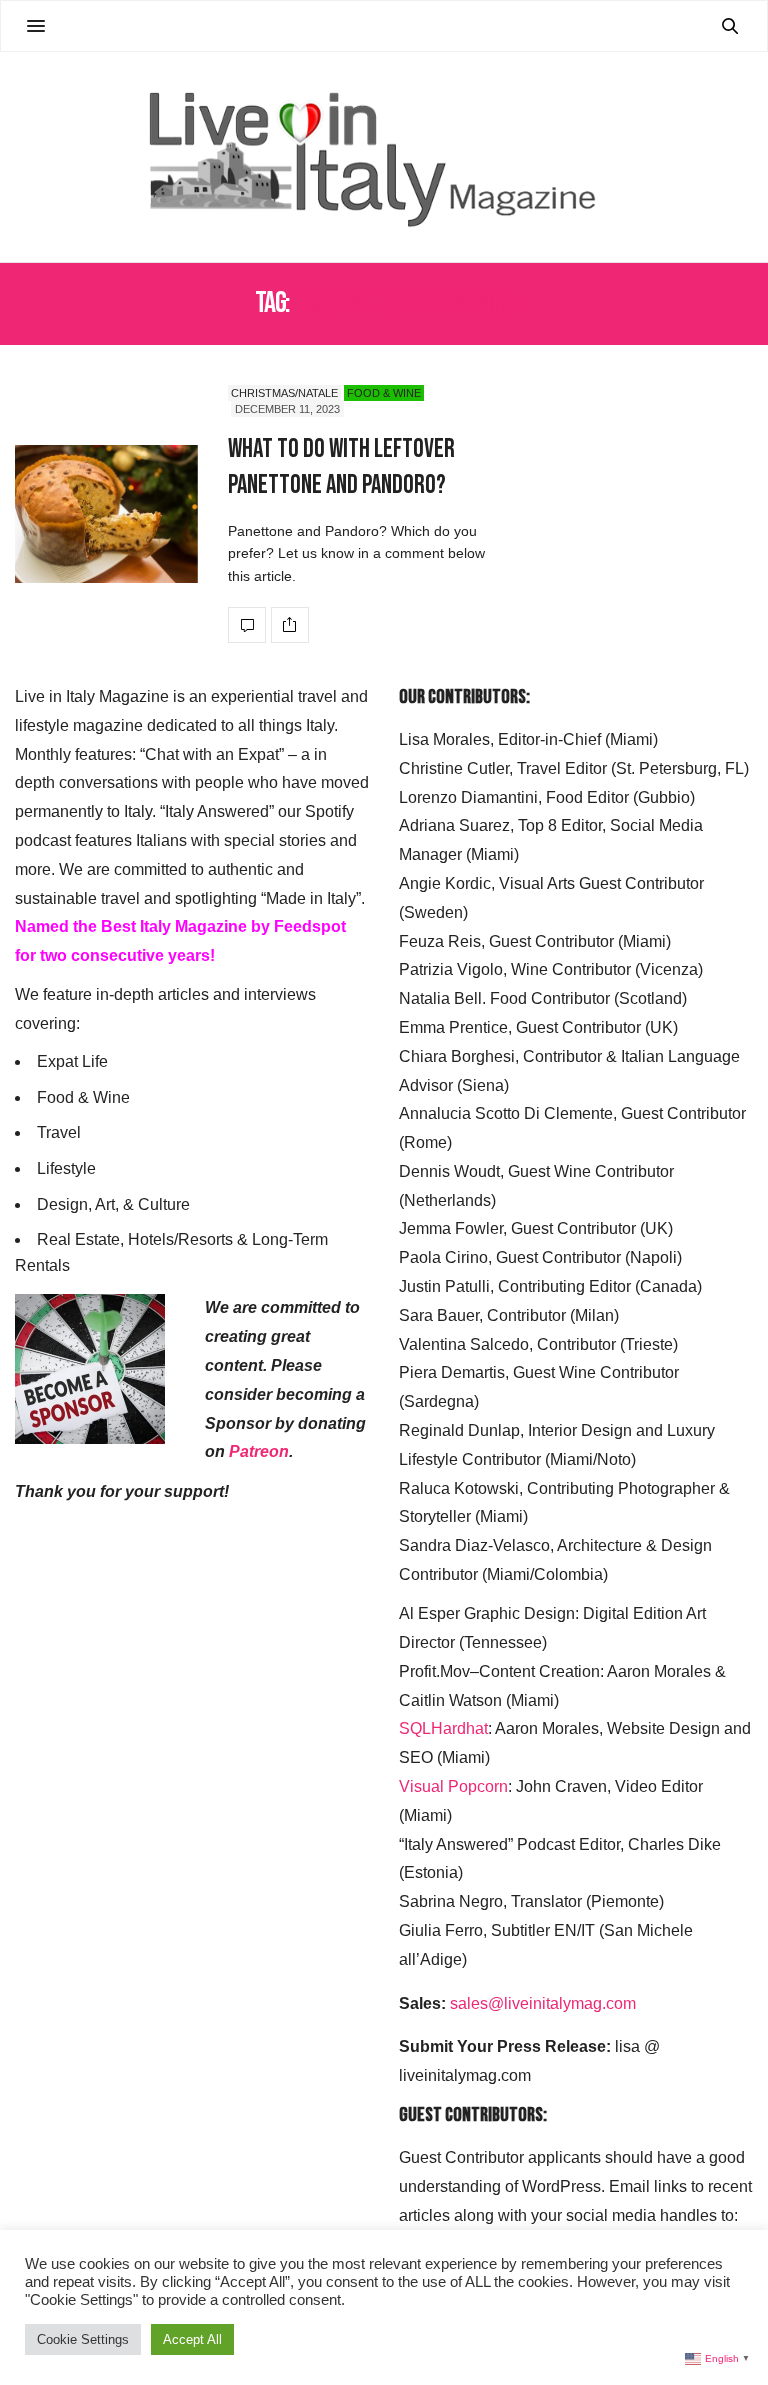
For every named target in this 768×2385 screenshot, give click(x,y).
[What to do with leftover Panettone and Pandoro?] (106, 514)
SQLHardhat (443, 1728)
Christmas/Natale (284, 393)
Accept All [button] (192, 2339)
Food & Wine (384, 393)
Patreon (259, 1451)
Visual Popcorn (453, 1786)
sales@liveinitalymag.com (543, 2003)
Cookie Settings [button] (83, 2339)
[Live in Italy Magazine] (383, 157)
